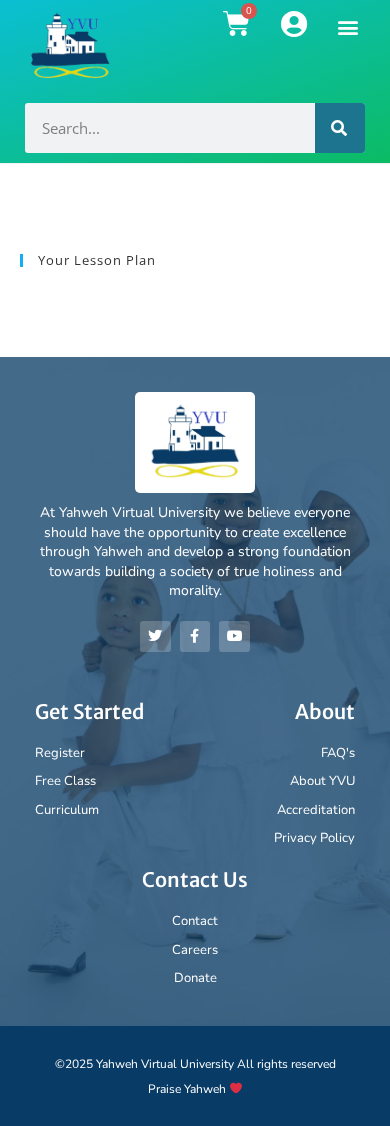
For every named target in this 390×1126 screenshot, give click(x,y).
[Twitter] (155, 636)
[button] (348, 26)
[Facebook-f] (195, 636)
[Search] (340, 128)
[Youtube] (234, 636)
